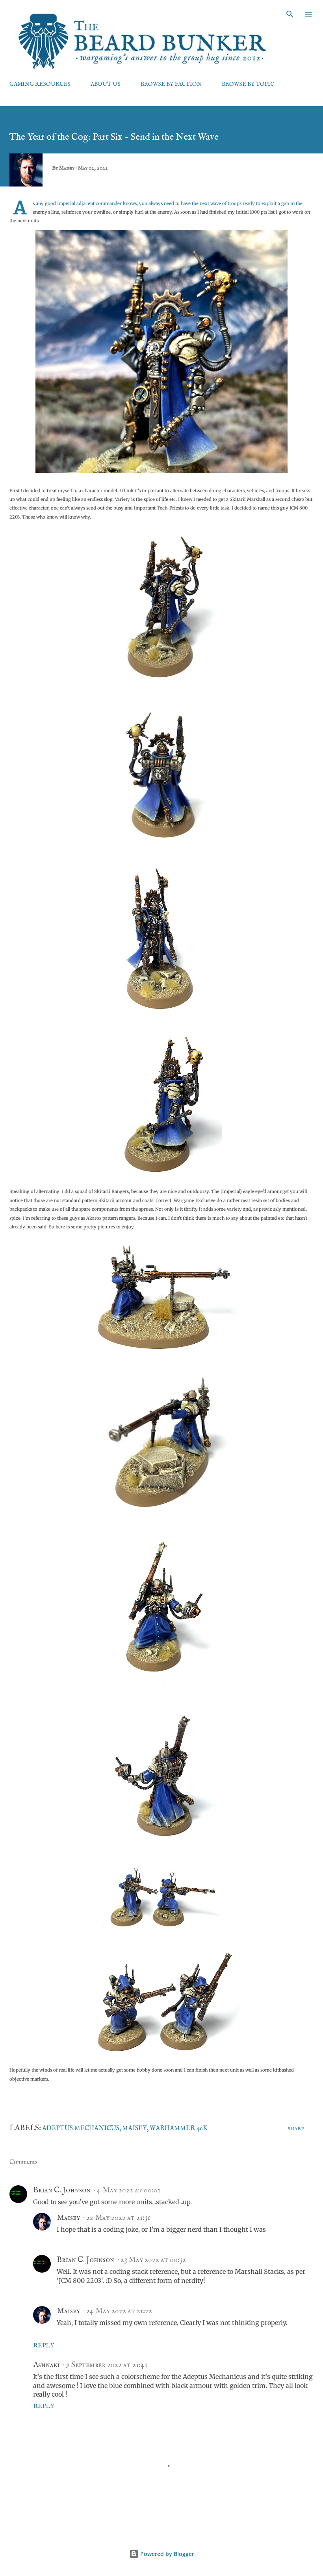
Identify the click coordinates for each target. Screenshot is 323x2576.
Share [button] (296, 2129)
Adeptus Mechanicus (81, 2129)
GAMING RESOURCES (40, 84)
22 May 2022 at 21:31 (118, 2218)
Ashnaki (46, 2365)
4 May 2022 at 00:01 (129, 2190)
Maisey (135, 2129)
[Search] (290, 14)
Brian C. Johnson (62, 2190)
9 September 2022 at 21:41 (107, 2365)
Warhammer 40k (179, 2129)
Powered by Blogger (166, 2554)
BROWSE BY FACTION (171, 84)
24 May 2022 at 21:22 (119, 2311)
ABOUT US (106, 84)
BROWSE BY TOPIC (248, 84)
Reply (44, 2346)
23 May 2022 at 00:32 (153, 2260)
